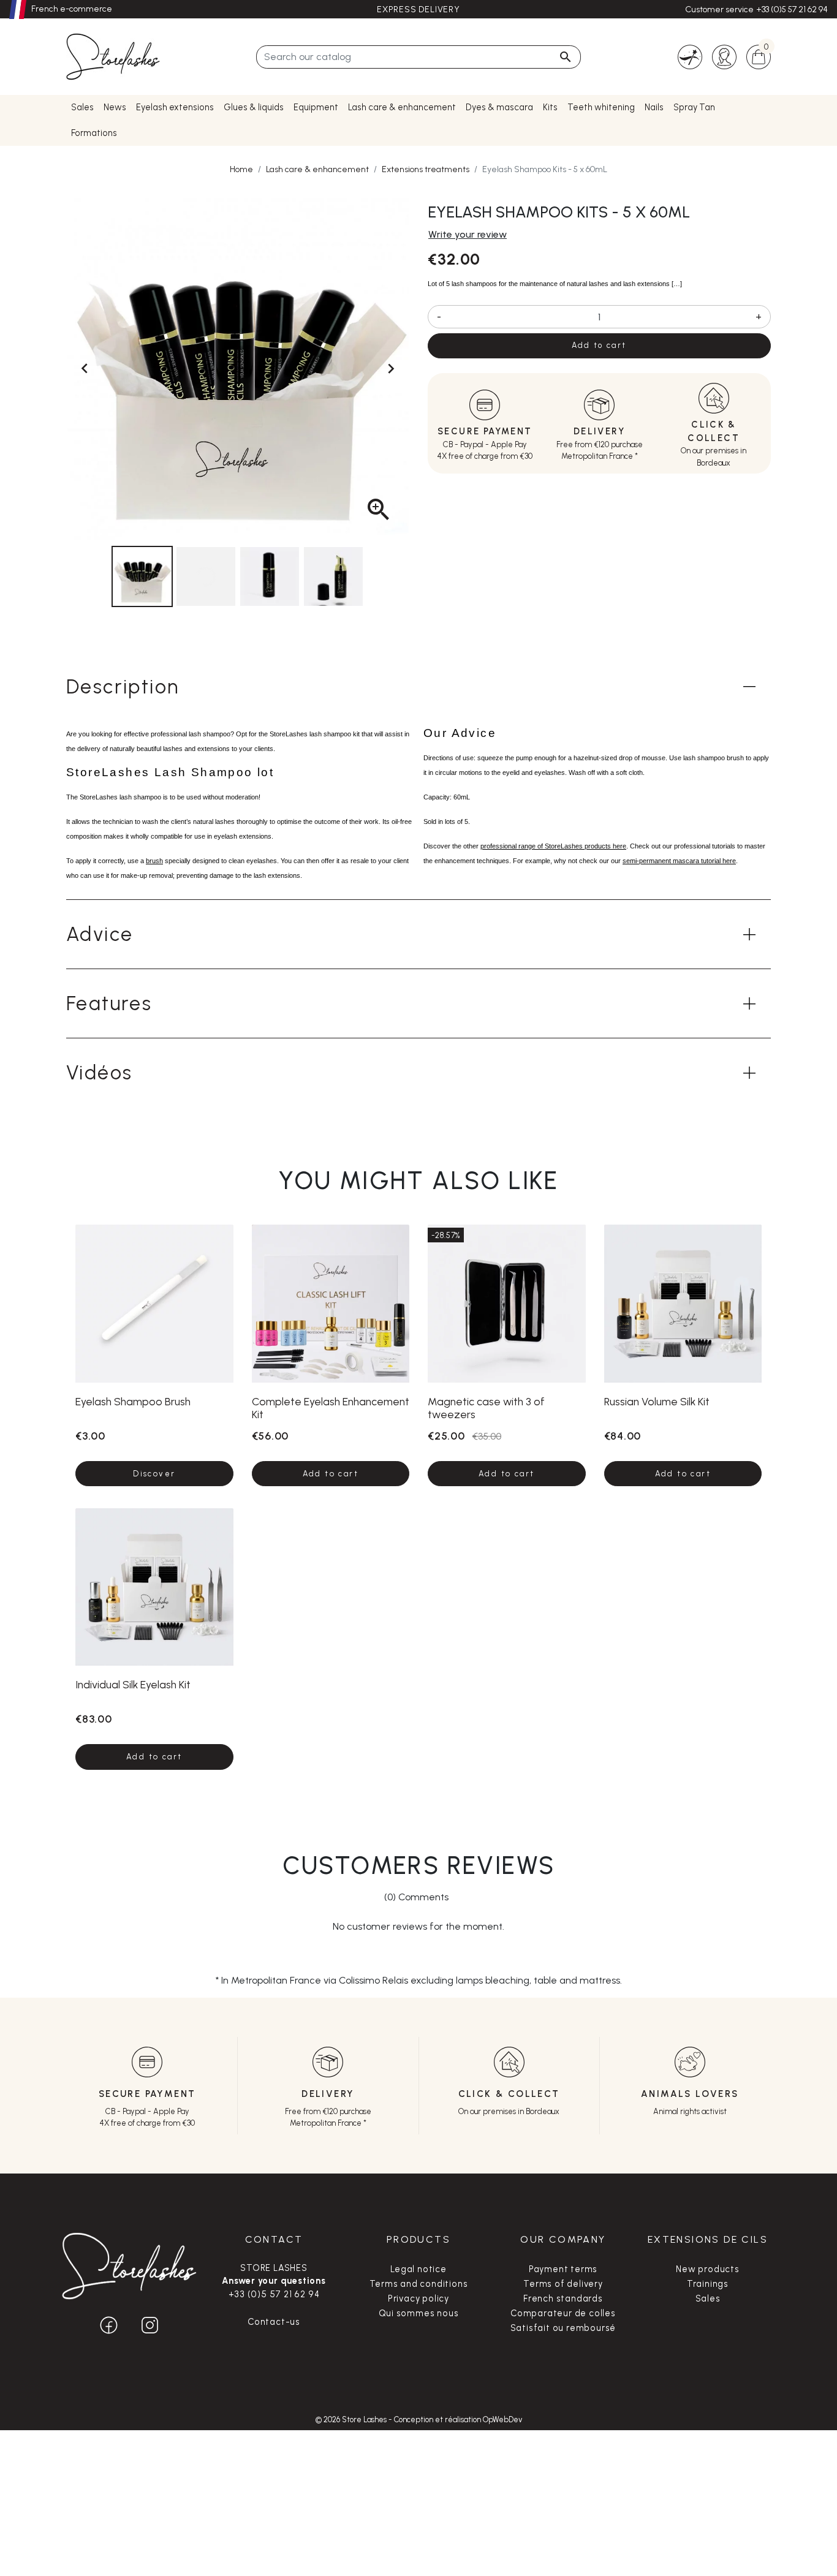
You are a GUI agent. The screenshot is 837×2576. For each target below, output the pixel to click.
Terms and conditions (419, 2284)
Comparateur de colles (563, 2313)
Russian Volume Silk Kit (657, 1401)
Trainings (708, 2284)
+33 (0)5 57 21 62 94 (792, 9)
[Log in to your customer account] (724, 56)
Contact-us (274, 2322)
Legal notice (418, 2269)
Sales (708, 2298)
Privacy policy (418, 2298)
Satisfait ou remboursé (563, 2328)
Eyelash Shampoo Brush (133, 1401)
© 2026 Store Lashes (352, 2419)
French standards (563, 2298)
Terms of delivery (563, 2284)
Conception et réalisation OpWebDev (458, 2419)
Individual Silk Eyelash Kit (133, 1684)
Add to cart (599, 345)
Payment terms (563, 2269)
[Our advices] (690, 56)
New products (708, 2269)
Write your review (468, 234)
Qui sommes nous (419, 2313)
